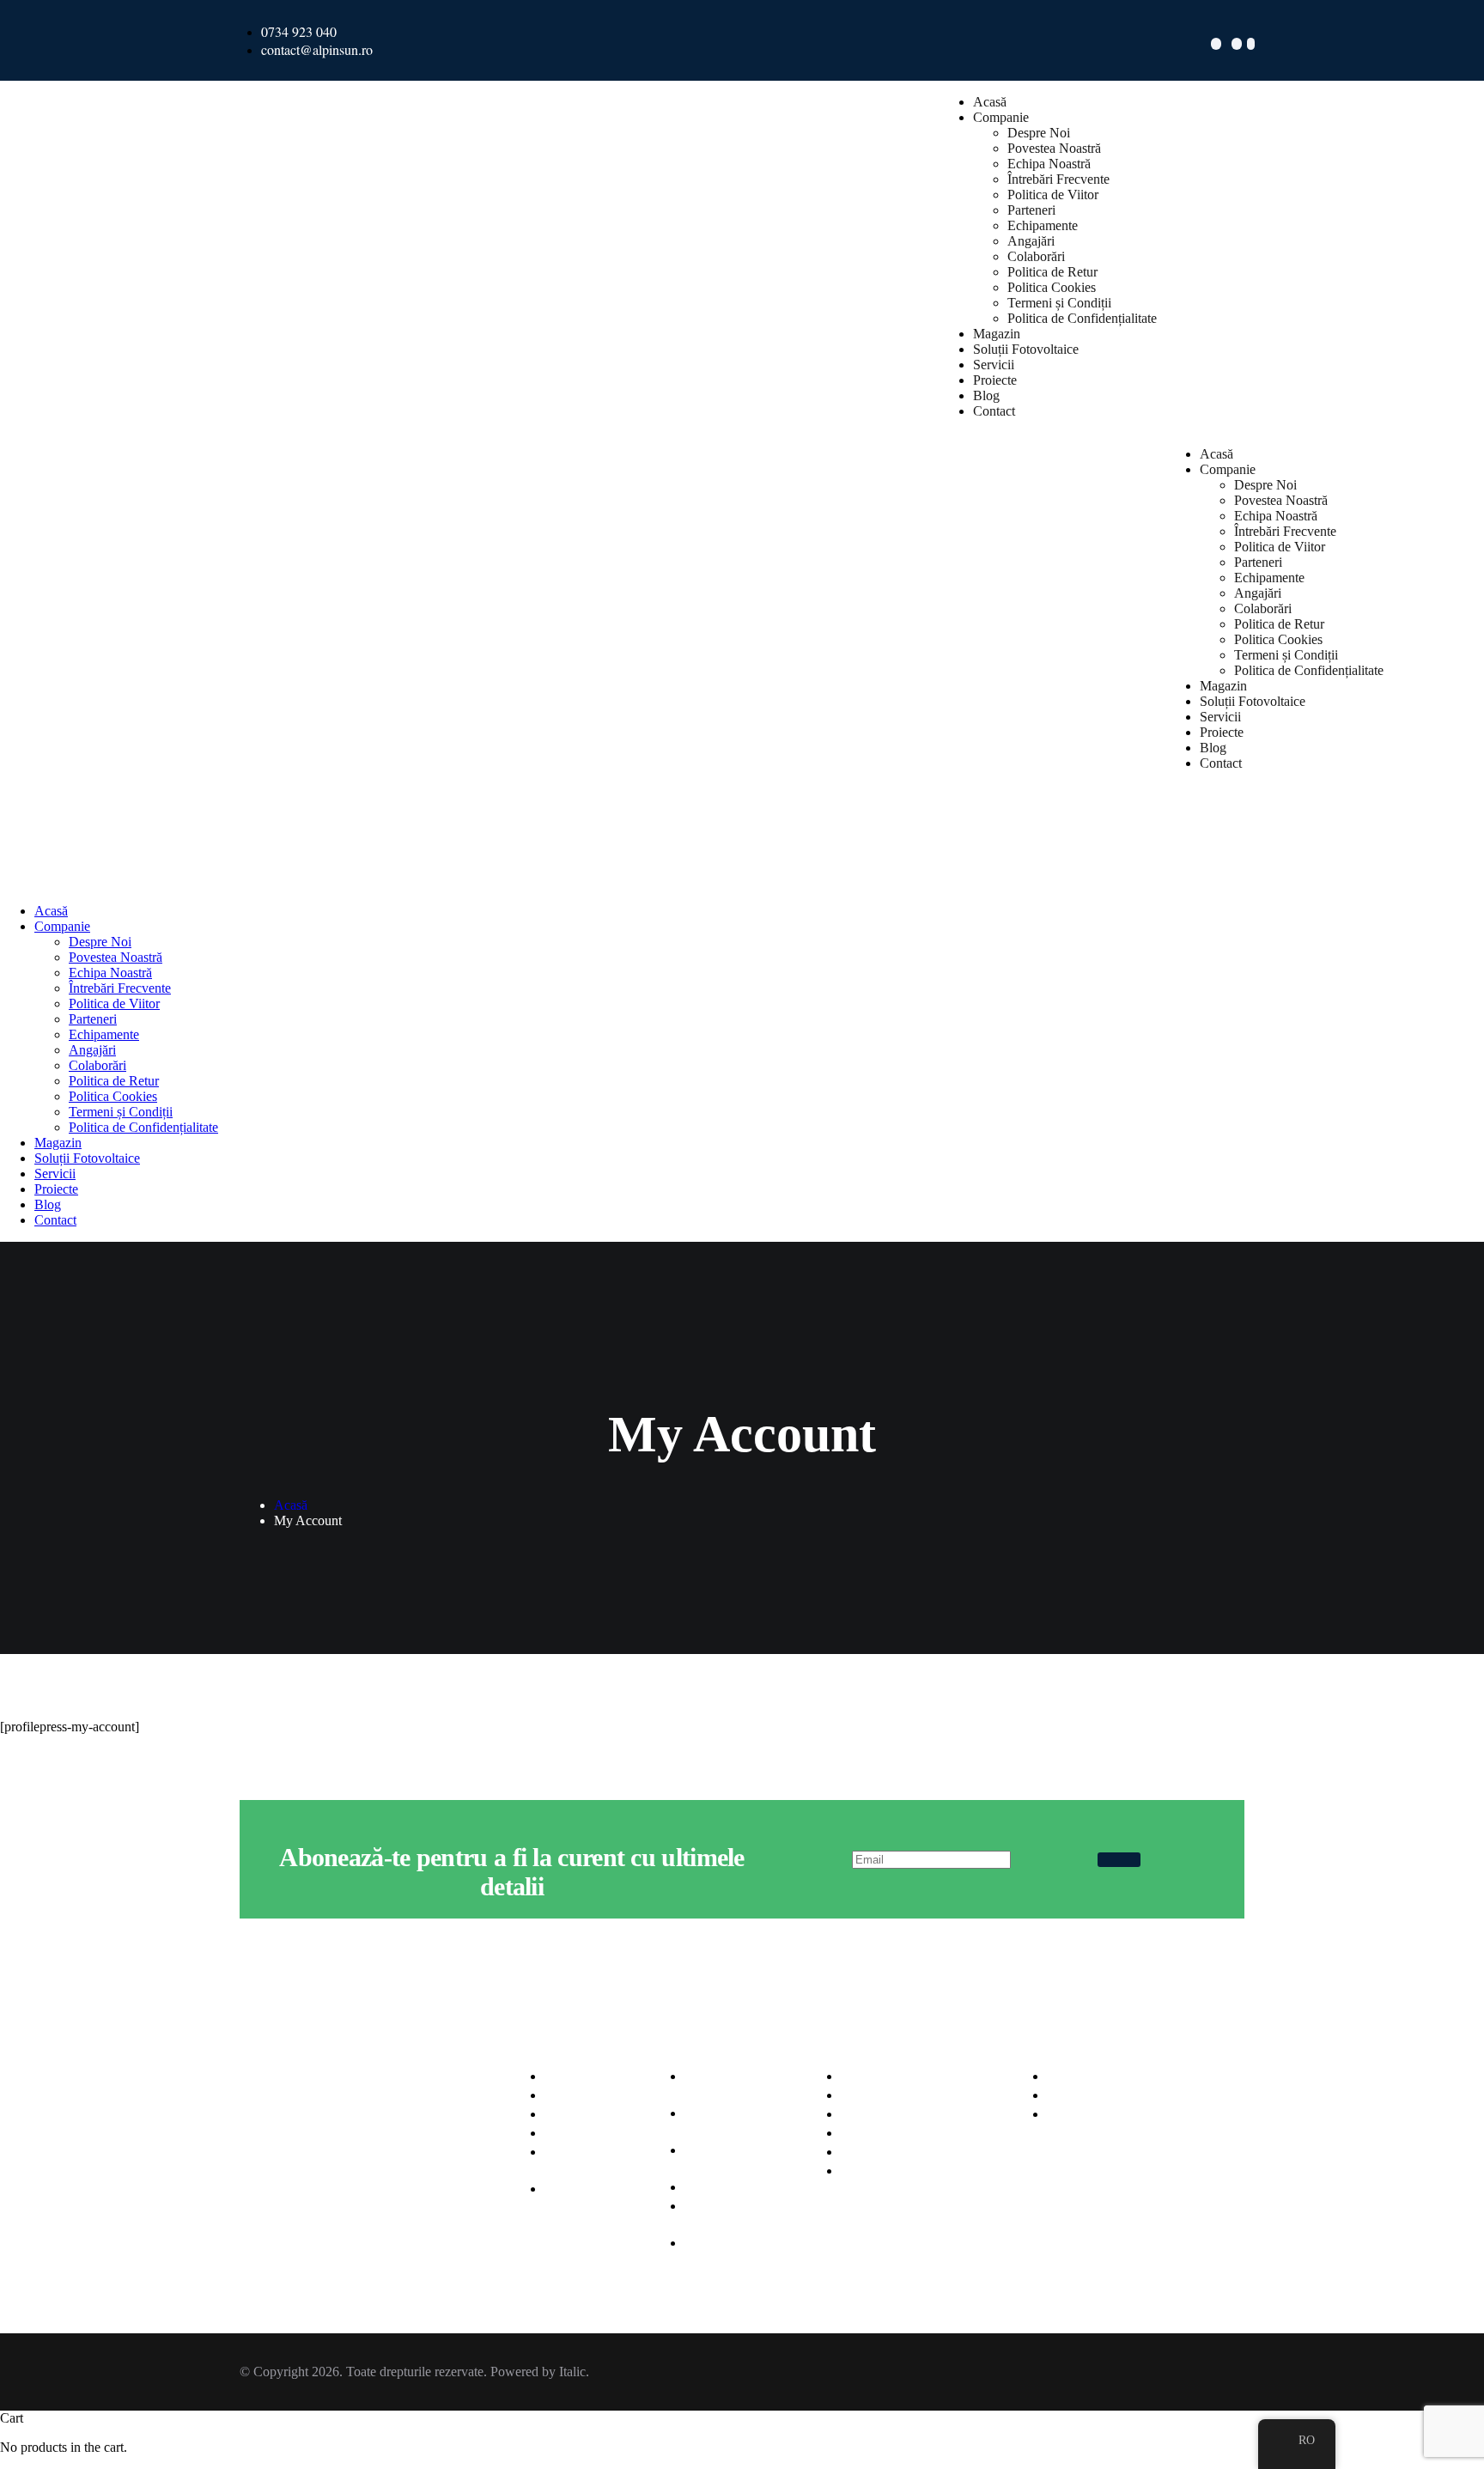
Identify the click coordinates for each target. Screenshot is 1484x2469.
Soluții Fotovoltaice (1026, 349)
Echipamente (1043, 225)
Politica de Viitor (1053, 195)
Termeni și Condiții (1059, 303)
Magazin (997, 334)
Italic (572, 2372)
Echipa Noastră (1049, 164)
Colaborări (1036, 256)
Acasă (990, 102)
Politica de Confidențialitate (1082, 318)
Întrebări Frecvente (1058, 179)
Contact (994, 411)
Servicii (994, 365)
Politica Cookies (1052, 287)
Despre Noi (1039, 133)
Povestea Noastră (1054, 148)
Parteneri (1031, 210)
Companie (1001, 117)
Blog (986, 395)
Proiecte (995, 380)
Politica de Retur (1052, 272)
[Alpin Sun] (33, 829)
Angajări (1031, 241)
